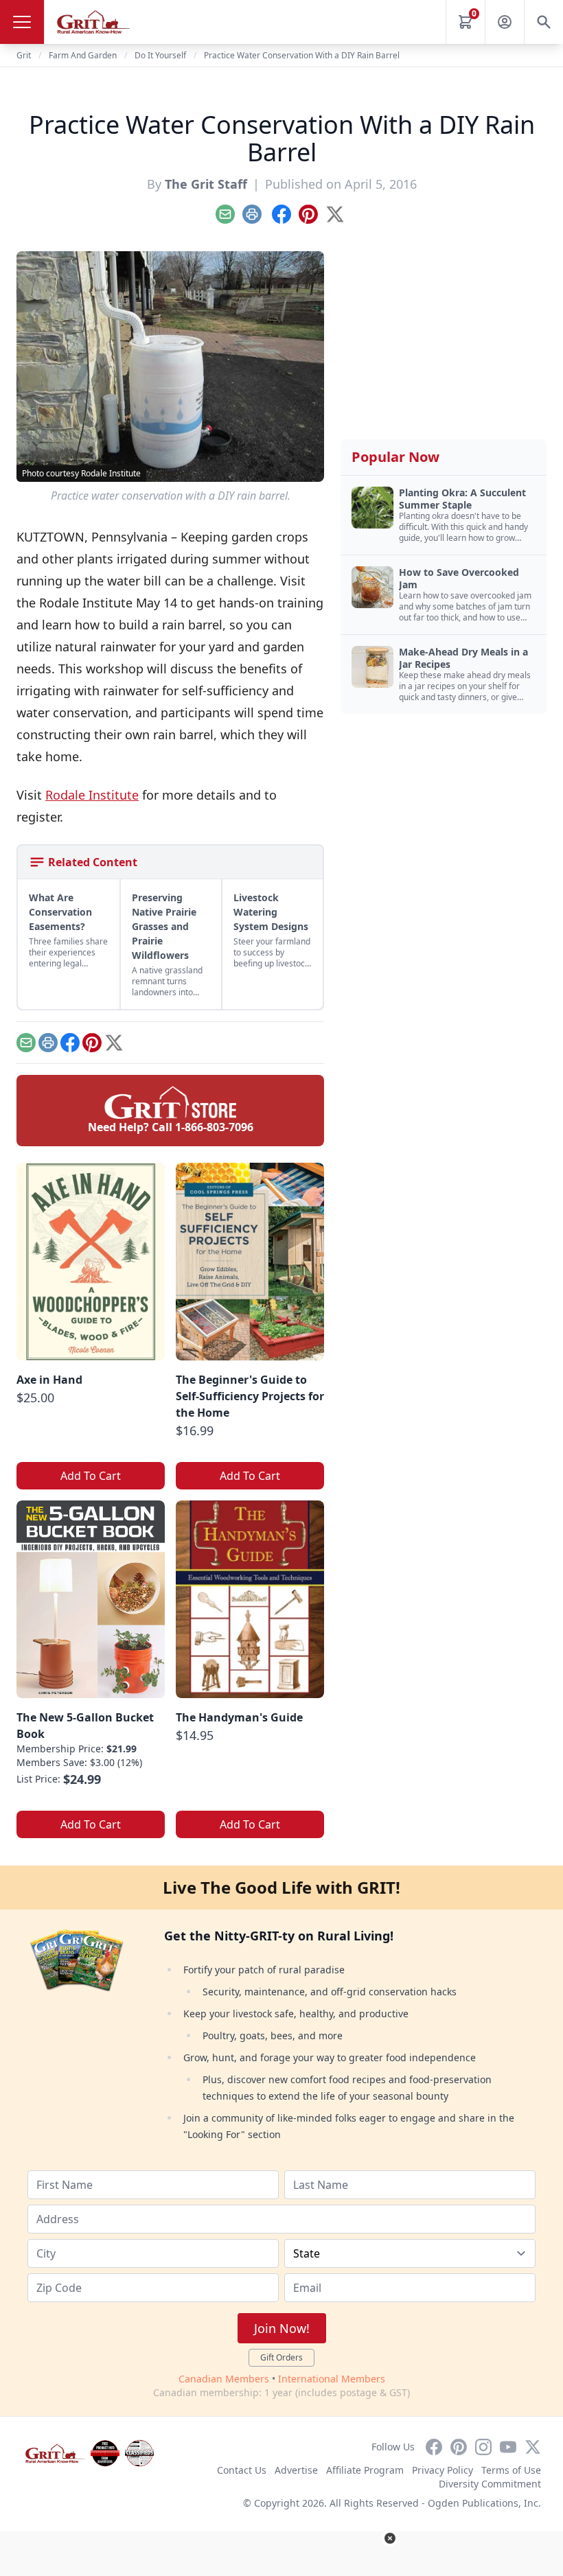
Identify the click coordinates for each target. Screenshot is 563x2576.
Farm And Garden (83, 55)
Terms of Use (511, 2470)
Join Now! (282, 2328)
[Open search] (544, 22)
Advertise (296, 2470)
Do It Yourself (160, 55)
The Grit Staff (206, 184)
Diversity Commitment (490, 2484)
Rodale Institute (92, 795)
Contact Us (242, 2470)
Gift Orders (281, 2357)
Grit (24, 55)
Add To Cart (91, 1476)
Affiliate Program (365, 2470)
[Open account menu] (505, 22)
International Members (332, 2379)
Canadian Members (224, 2379)
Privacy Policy (443, 2470)
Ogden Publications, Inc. (484, 2503)
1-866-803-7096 (214, 1127)
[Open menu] (22, 22)
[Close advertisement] (390, 2538)
